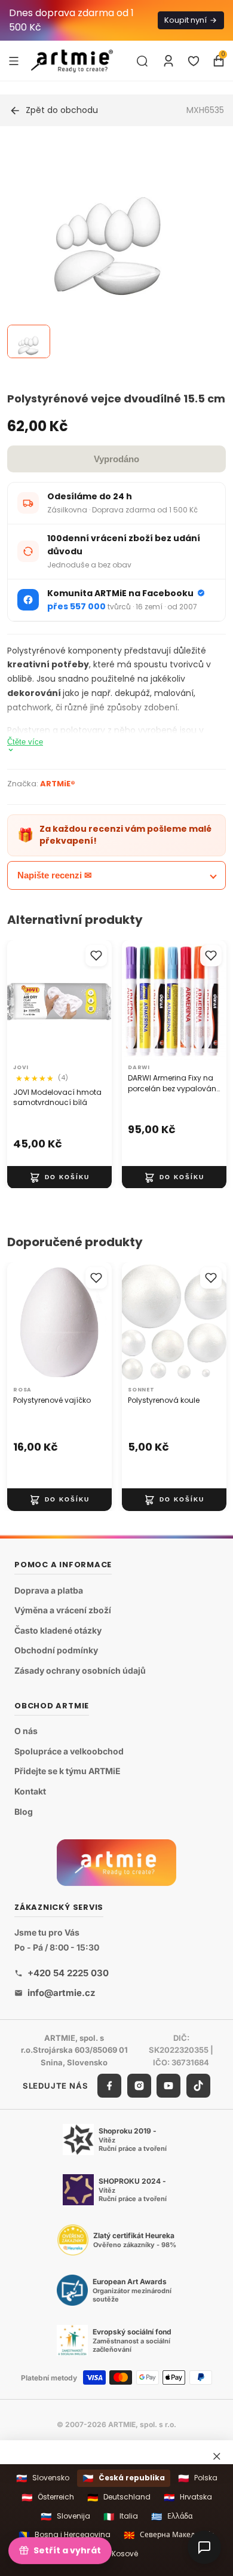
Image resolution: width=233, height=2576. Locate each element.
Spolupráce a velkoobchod (69, 1751)
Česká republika (124, 2478)
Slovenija (65, 2517)
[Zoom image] (109, 250)
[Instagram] (139, 2086)
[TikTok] (198, 2086)
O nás (26, 1731)
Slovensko (43, 2478)
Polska (198, 2478)
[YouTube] (168, 2086)
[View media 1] (29, 341)
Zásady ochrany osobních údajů (80, 1670)
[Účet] (168, 61)
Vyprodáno (116, 459)
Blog (24, 1812)
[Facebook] (109, 2086)
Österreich (48, 2497)
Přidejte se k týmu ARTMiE (68, 1771)
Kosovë (117, 2554)
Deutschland (119, 2497)
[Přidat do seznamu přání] (96, 956)
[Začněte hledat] (142, 61)
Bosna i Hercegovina (65, 2535)
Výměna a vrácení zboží (63, 1611)
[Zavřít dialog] (217, 2456)
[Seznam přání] (194, 61)
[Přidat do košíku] (59, 1177)
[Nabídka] (14, 60)
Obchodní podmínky (56, 1651)
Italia (121, 2517)
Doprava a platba (49, 1590)
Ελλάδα (172, 2517)
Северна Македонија (169, 2535)
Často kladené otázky (58, 1630)
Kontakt (30, 1791)
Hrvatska (188, 2497)
